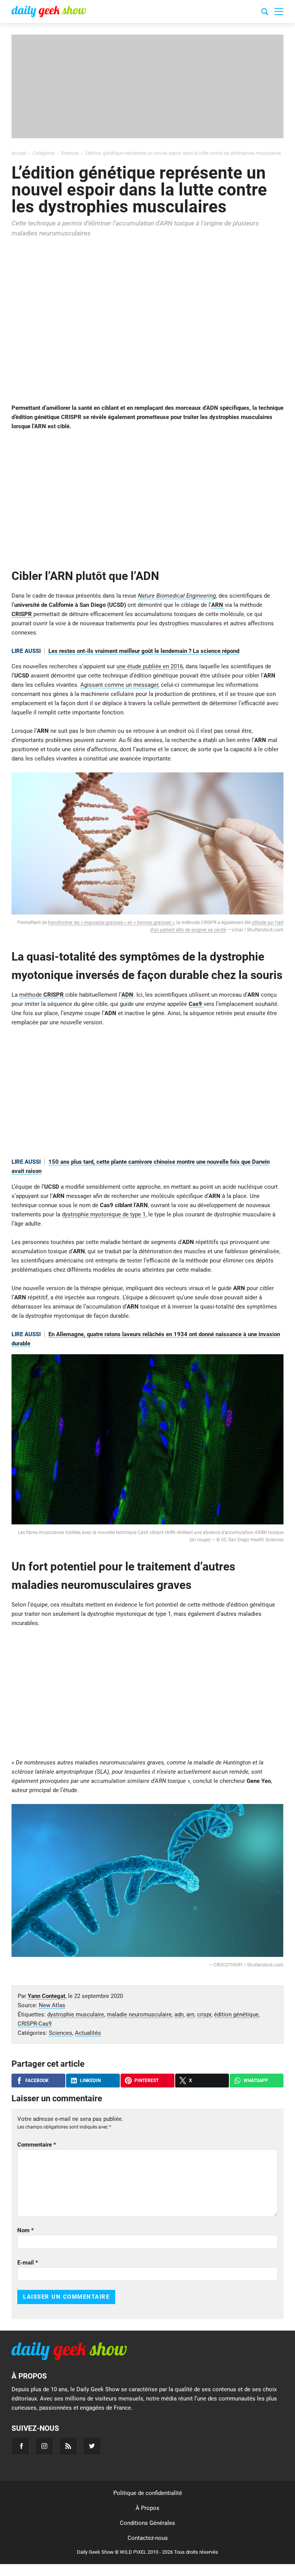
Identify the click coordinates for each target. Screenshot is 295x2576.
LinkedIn (90, 2081)
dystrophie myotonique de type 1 (104, 1214)
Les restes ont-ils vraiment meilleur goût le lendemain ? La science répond (144, 651)
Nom (26, 2230)
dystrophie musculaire (76, 2014)
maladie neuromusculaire (139, 2014)
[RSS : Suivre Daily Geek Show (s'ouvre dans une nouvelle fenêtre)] (68, 2446)
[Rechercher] (265, 13)
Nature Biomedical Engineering (177, 596)
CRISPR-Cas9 (35, 2024)
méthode (42, 995)
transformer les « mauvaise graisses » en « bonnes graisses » (111, 923)
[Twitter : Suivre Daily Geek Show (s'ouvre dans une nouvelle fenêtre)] (92, 2446)
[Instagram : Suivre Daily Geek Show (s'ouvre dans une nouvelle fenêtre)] (44, 2446)
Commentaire (37, 2145)
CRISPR (22, 614)
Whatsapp (256, 2081)
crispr (204, 2014)
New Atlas (52, 2005)
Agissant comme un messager (119, 685)
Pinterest (147, 2081)
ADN (127, 995)
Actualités (88, 2033)
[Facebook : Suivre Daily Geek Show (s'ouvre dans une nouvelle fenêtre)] (21, 2446)
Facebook (37, 2081)
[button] (279, 12)
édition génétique (236, 2014)
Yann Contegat (46, 1996)
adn (179, 2014)
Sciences (60, 2033)
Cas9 (196, 1004)
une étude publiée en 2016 (150, 666)
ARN (218, 605)
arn (190, 2014)
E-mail (28, 2263)
